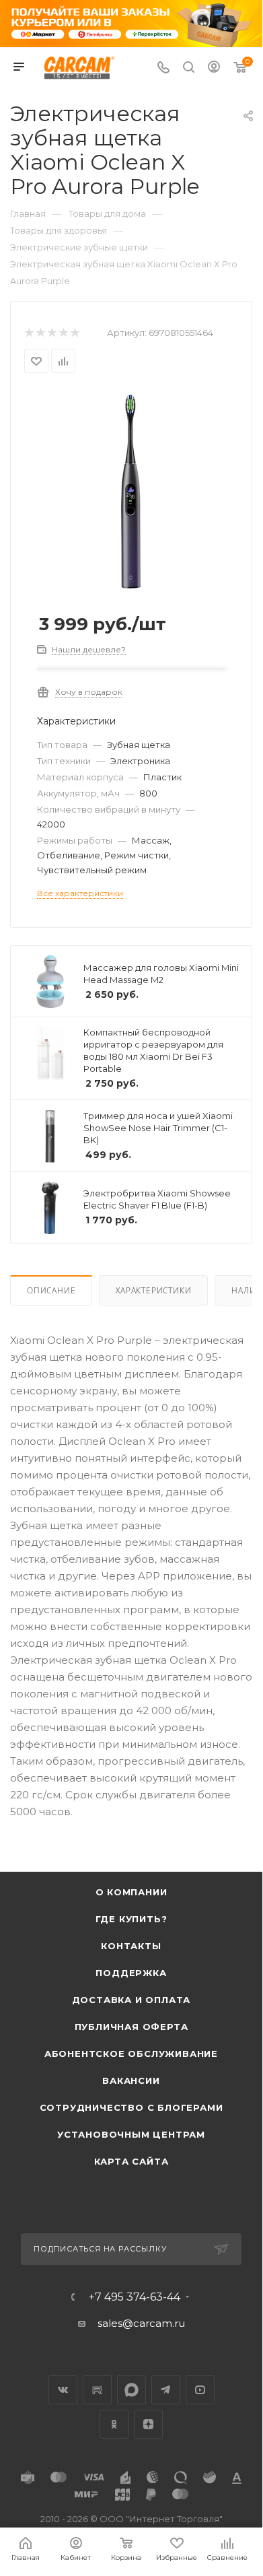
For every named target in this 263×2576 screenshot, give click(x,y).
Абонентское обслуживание (131, 2054)
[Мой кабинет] (214, 68)
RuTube (97, 2390)
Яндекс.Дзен (148, 2424)
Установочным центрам (131, 2134)
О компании (131, 1892)
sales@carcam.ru (141, 2323)
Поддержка (131, 1973)
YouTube (200, 2390)
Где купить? (131, 1919)
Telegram (166, 2390)
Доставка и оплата (131, 2000)
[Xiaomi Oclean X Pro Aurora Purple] (131, 490)
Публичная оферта (131, 2027)
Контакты (131, 1946)
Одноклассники (114, 2424)
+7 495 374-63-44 (135, 2297)
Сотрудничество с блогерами (131, 2107)
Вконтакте (63, 2390)
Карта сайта (131, 2161)
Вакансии (131, 2080)
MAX (131, 2390)
